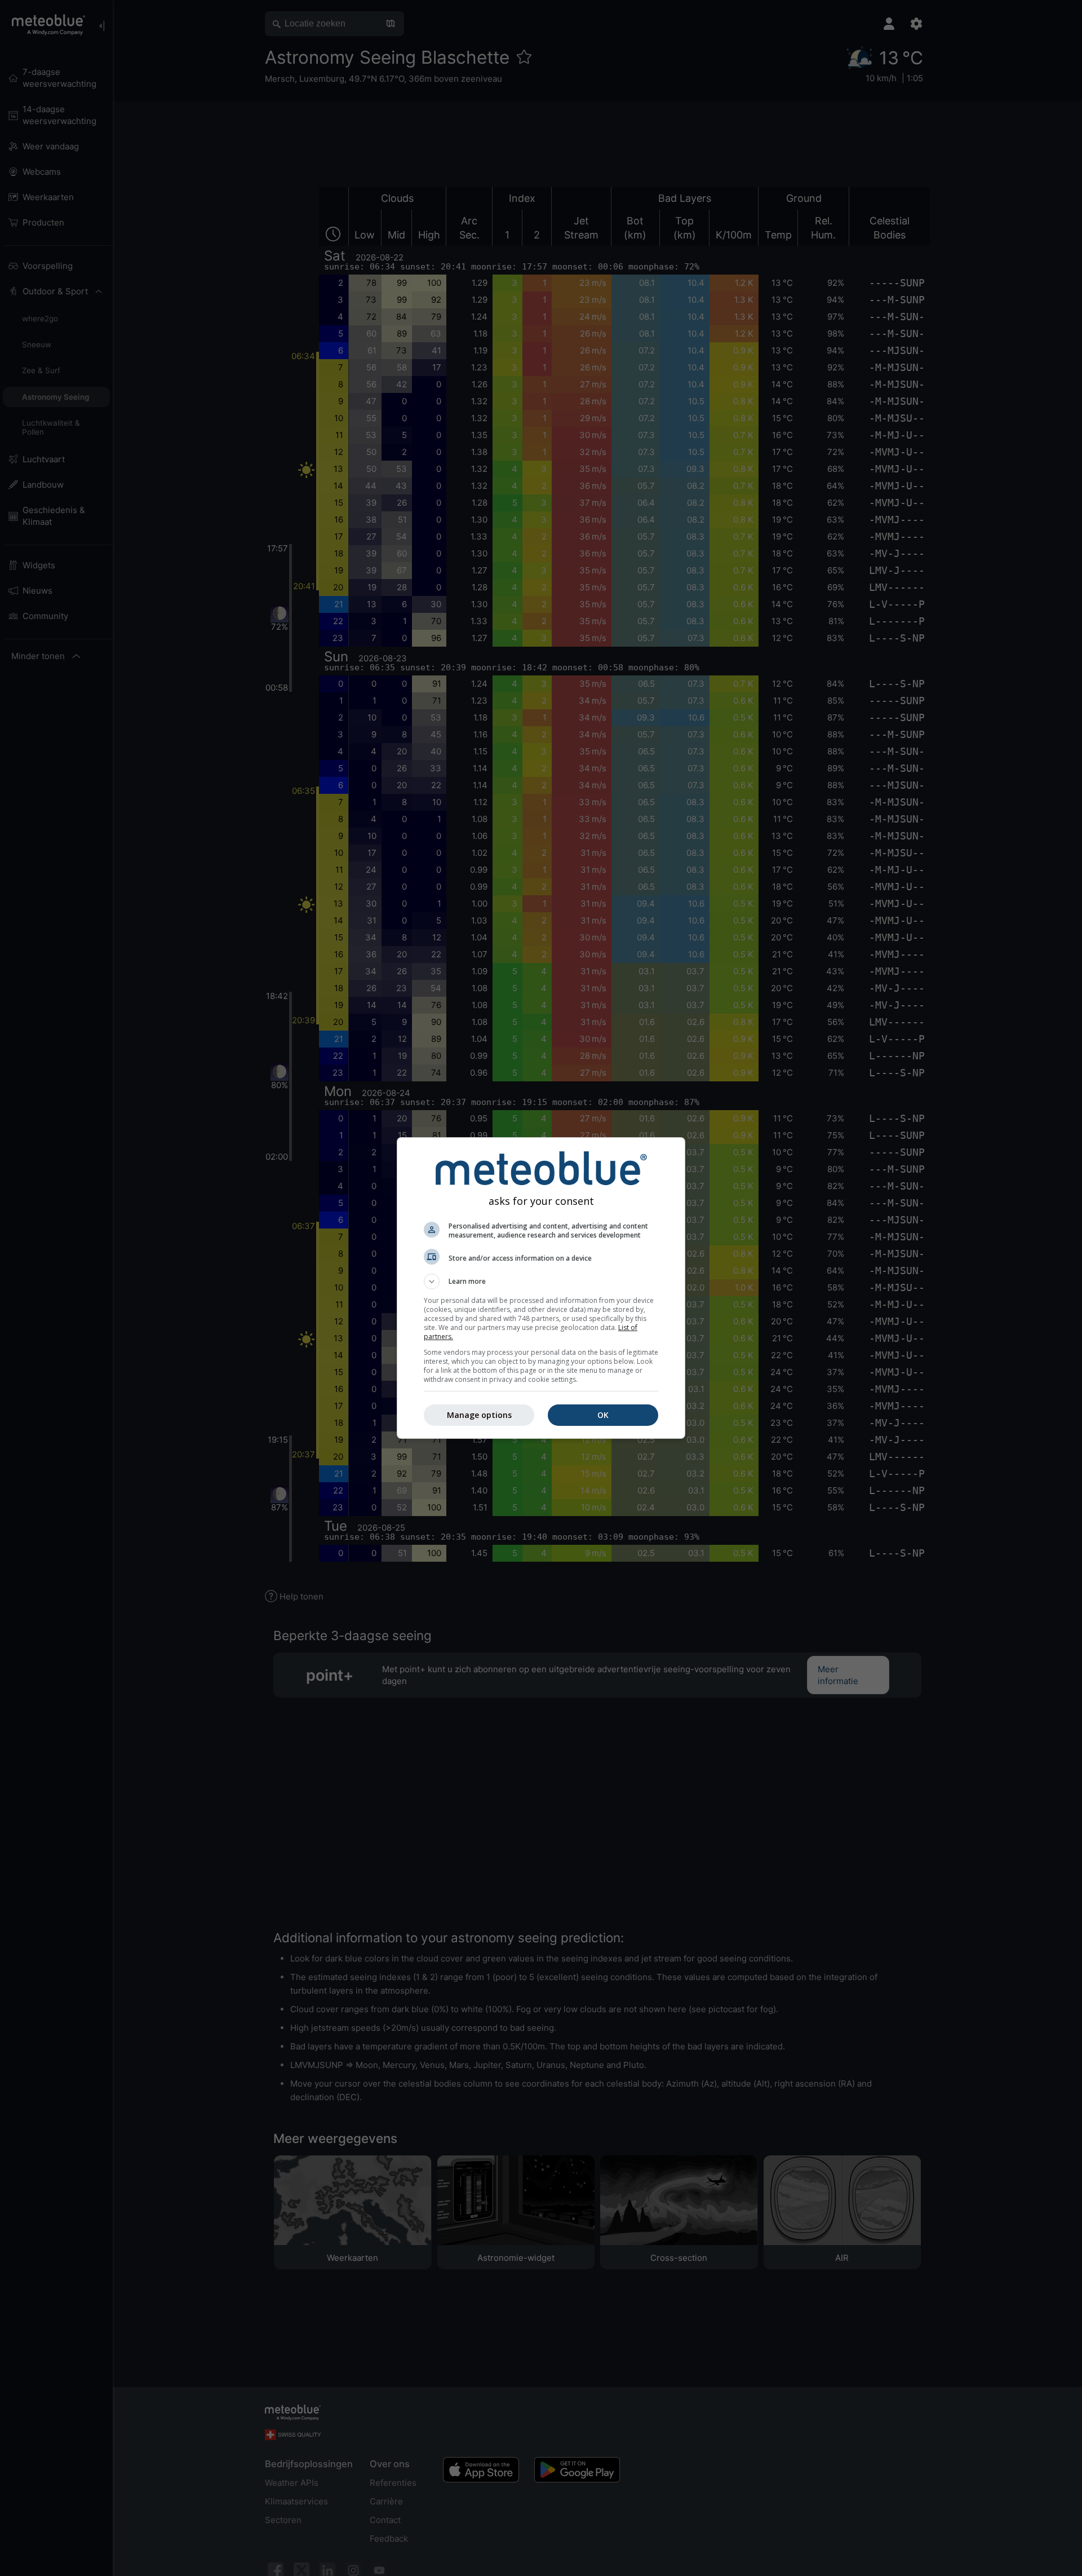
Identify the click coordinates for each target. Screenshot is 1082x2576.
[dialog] (541, 1288)
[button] (541, 1282)
